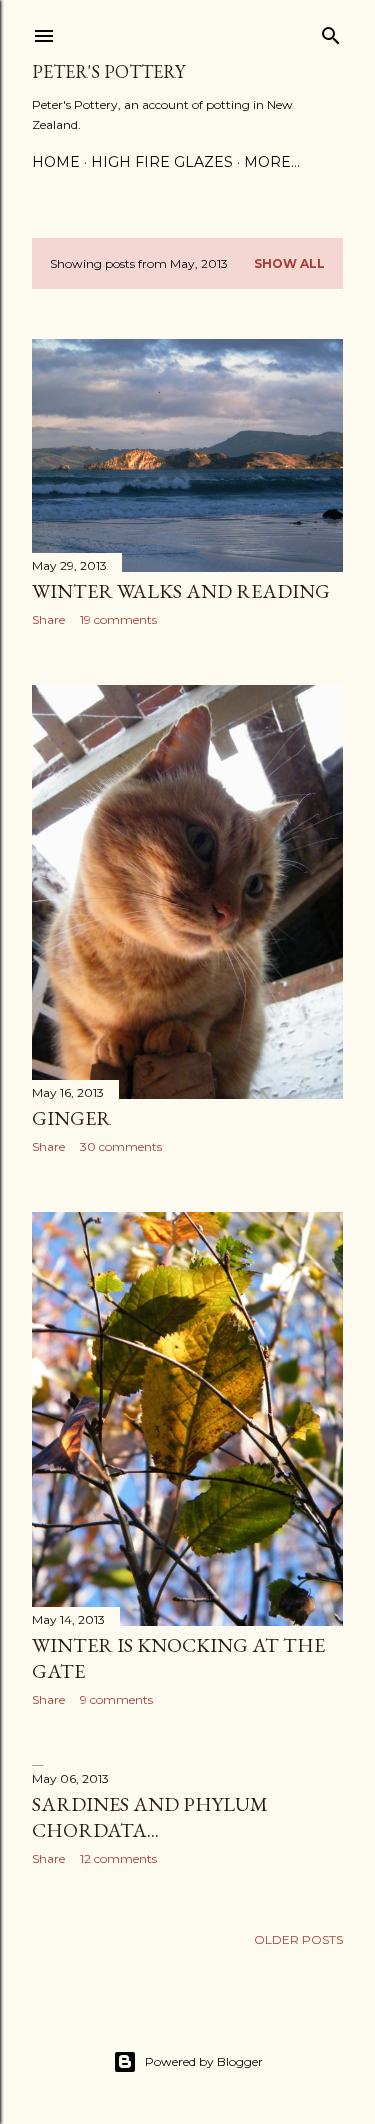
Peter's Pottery (108, 71)
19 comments (118, 619)
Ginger (71, 1118)
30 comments (121, 1146)
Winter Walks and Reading (181, 591)
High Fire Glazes (162, 162)
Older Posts (298, 1939)
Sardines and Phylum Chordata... (150, 1817)
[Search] (331, 31)
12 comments (118, 1858)
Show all (289, 263)
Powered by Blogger (204, 2061)
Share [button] (48, 619)
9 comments (116, 1699)
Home (56, 162)
